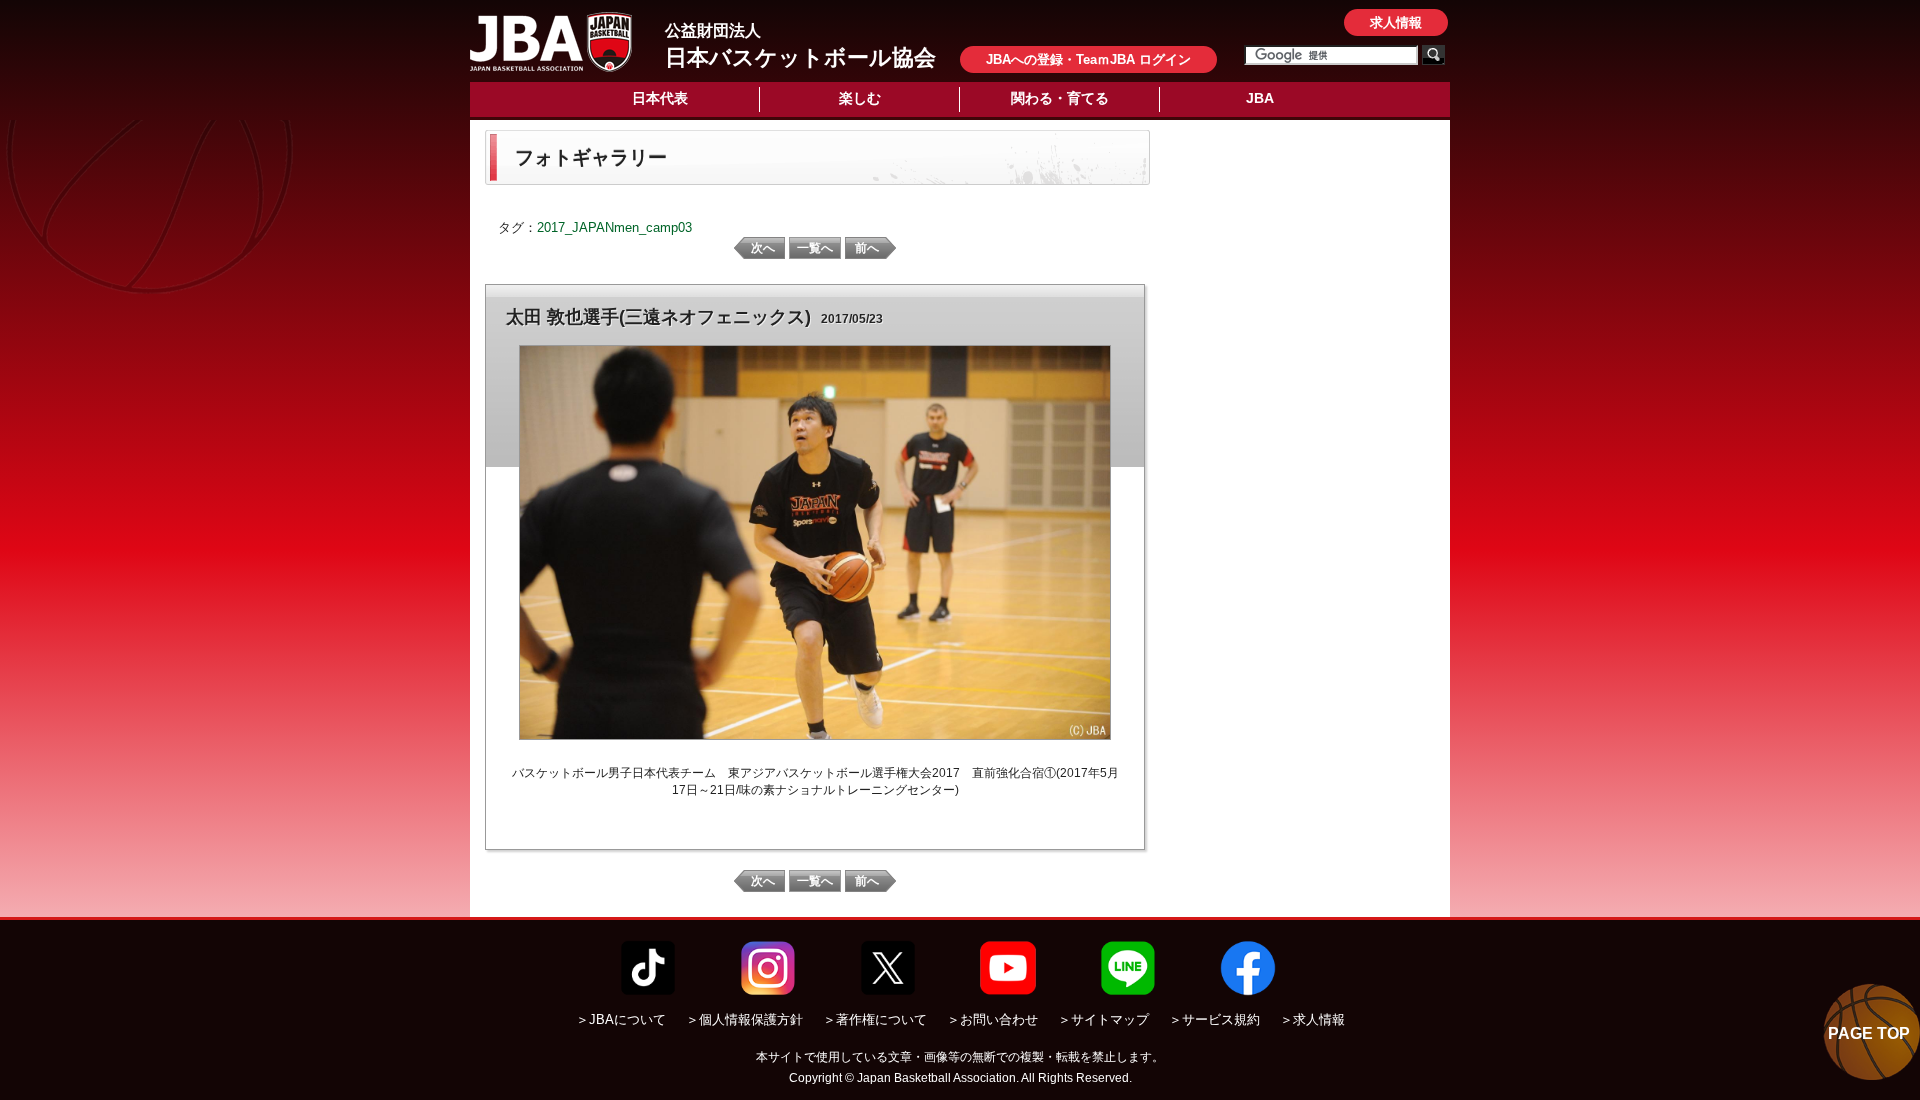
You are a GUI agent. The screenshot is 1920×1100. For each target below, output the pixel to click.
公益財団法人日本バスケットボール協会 (551, 42)
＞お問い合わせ (992, 1019)
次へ (763, 248)
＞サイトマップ (1103, 1019)
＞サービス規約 (1214, 1019)
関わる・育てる (1060, 98)
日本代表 (660, 98)
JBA (1260, 98)
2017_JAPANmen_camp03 (614, 227)
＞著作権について (875, 1019)
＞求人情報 (1312, 1019)
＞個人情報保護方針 (744, 1019)
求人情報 (1396, 22)
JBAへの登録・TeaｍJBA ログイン (1088, 59)
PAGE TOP (1869, 1033)
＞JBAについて (621, 1019)
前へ (867, 248)
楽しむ (860, 98)
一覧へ (815, 248)
